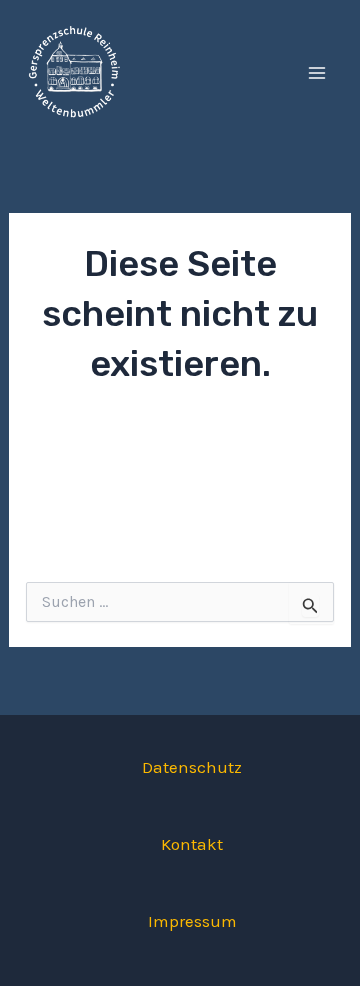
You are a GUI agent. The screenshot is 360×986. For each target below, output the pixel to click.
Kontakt (192, 844)
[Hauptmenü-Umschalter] (318, 73)
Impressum (192, 921)
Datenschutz (192, 767)
